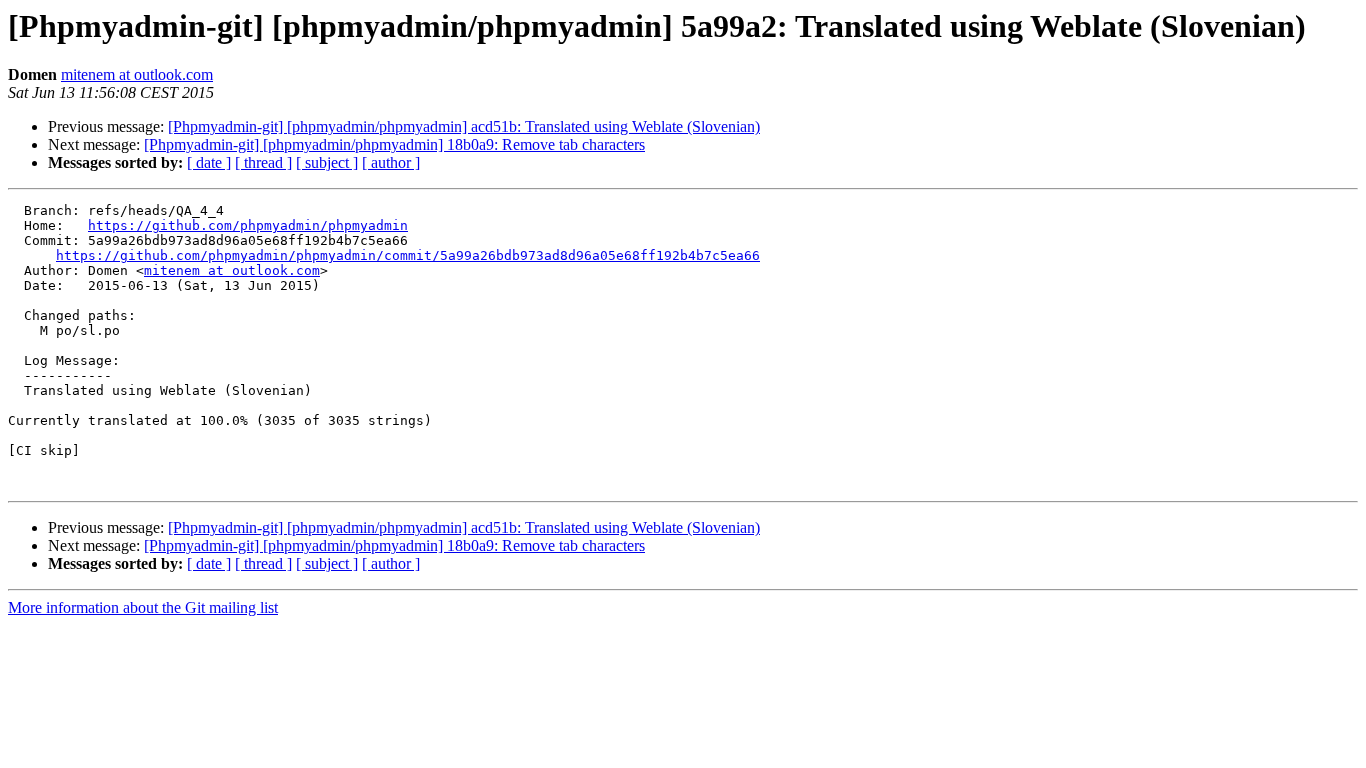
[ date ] (209, 162)
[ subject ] (327, 162)
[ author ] (391, 162)
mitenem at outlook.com (137, 74)
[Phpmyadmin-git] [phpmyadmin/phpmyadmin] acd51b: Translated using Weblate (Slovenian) (464, 126)
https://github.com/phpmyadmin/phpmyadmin (248, 225)
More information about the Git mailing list (143, 607)
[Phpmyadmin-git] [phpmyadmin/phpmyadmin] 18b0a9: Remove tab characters (394, 144)
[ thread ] (263, 162)
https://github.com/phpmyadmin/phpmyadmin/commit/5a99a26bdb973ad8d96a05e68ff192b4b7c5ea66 (408, 255)
